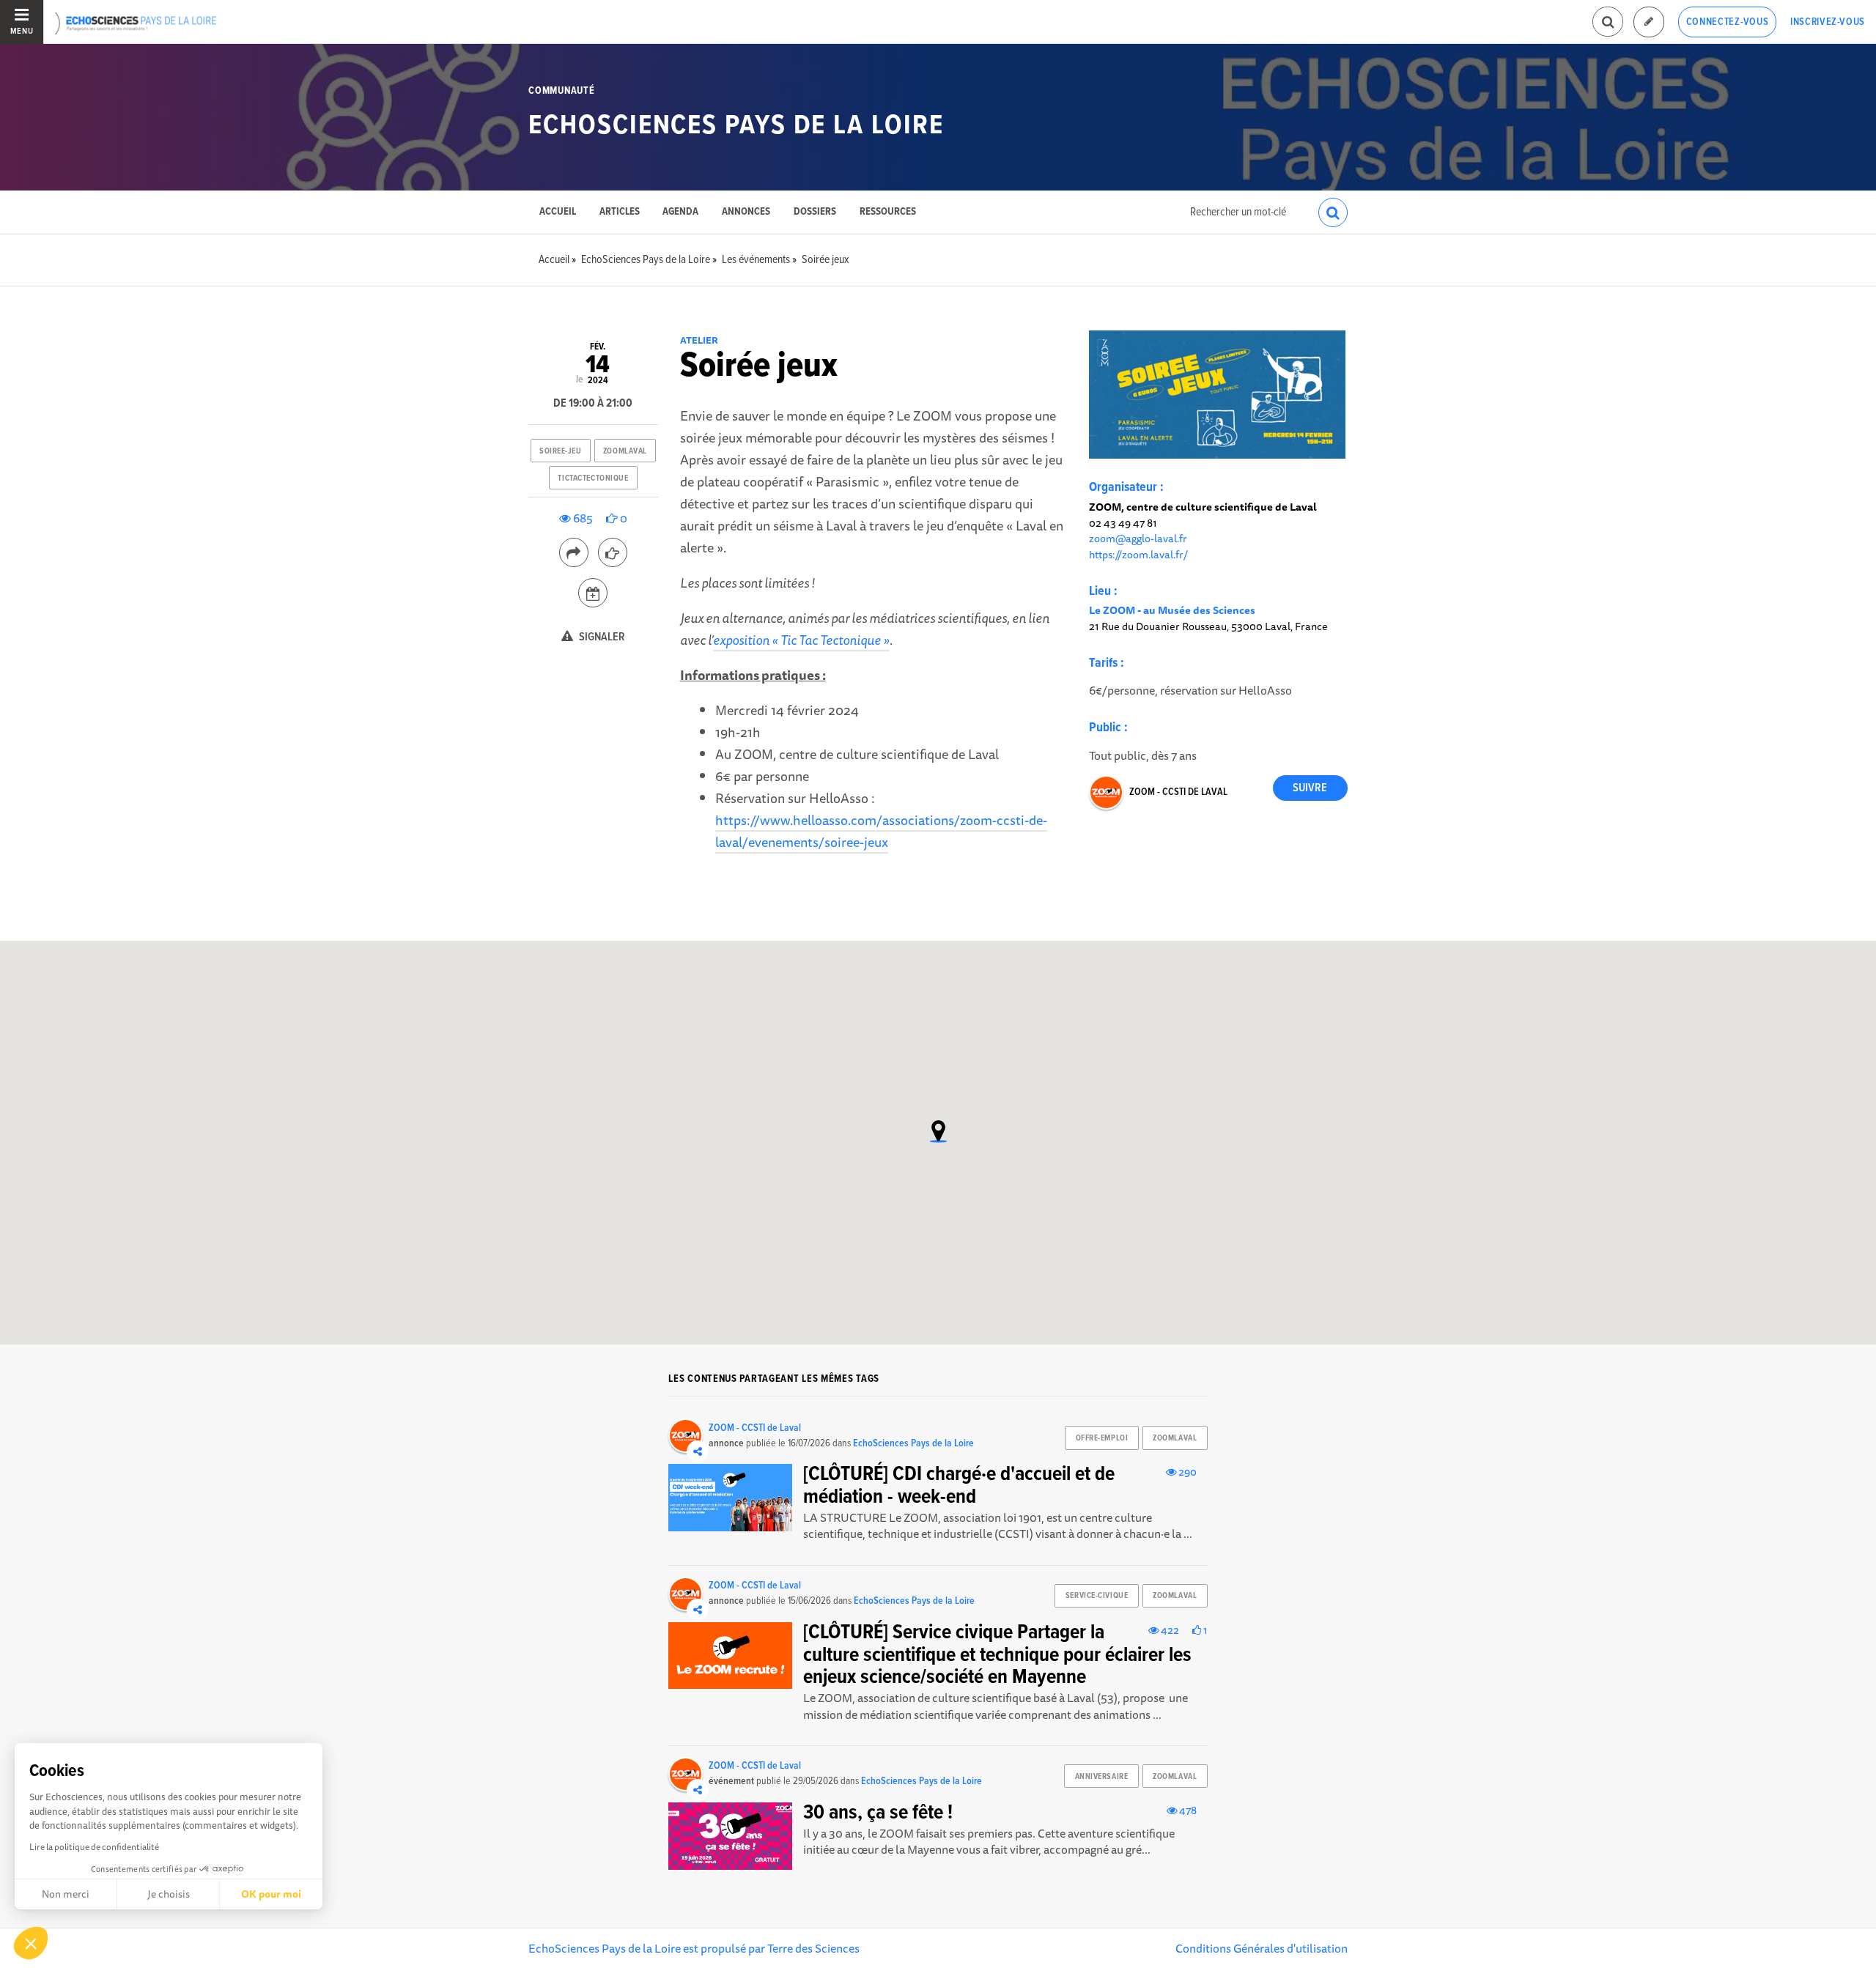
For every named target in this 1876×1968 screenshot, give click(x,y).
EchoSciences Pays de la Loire (736, 126)
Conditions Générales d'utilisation (1262, 1948)
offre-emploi (1102, 1438)
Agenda (680, 212)
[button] (31, 1943)
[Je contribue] (1649, 22)
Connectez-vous (1728, 22)
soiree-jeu (561, 451)
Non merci (66, 1894)
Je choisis (169, 1894)
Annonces (746, 212)
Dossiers (815, 212)
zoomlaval (625, 451)
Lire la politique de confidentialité (94, 1847)
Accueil (558, 212)
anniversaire (1102, 1777)
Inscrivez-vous (1828, 22)
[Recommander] (613, 552)
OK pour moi (271, 1894)
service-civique (1097, 1596)
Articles (620, 212)
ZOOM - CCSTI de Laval (1178, 792)
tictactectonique (593, 478)
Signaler (601, 637)
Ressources (888, 212)
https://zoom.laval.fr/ (1138, 554)
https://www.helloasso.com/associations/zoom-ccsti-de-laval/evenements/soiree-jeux (881, 831)
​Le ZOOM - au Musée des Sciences (1172, 610)
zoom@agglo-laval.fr (1138, 538)
